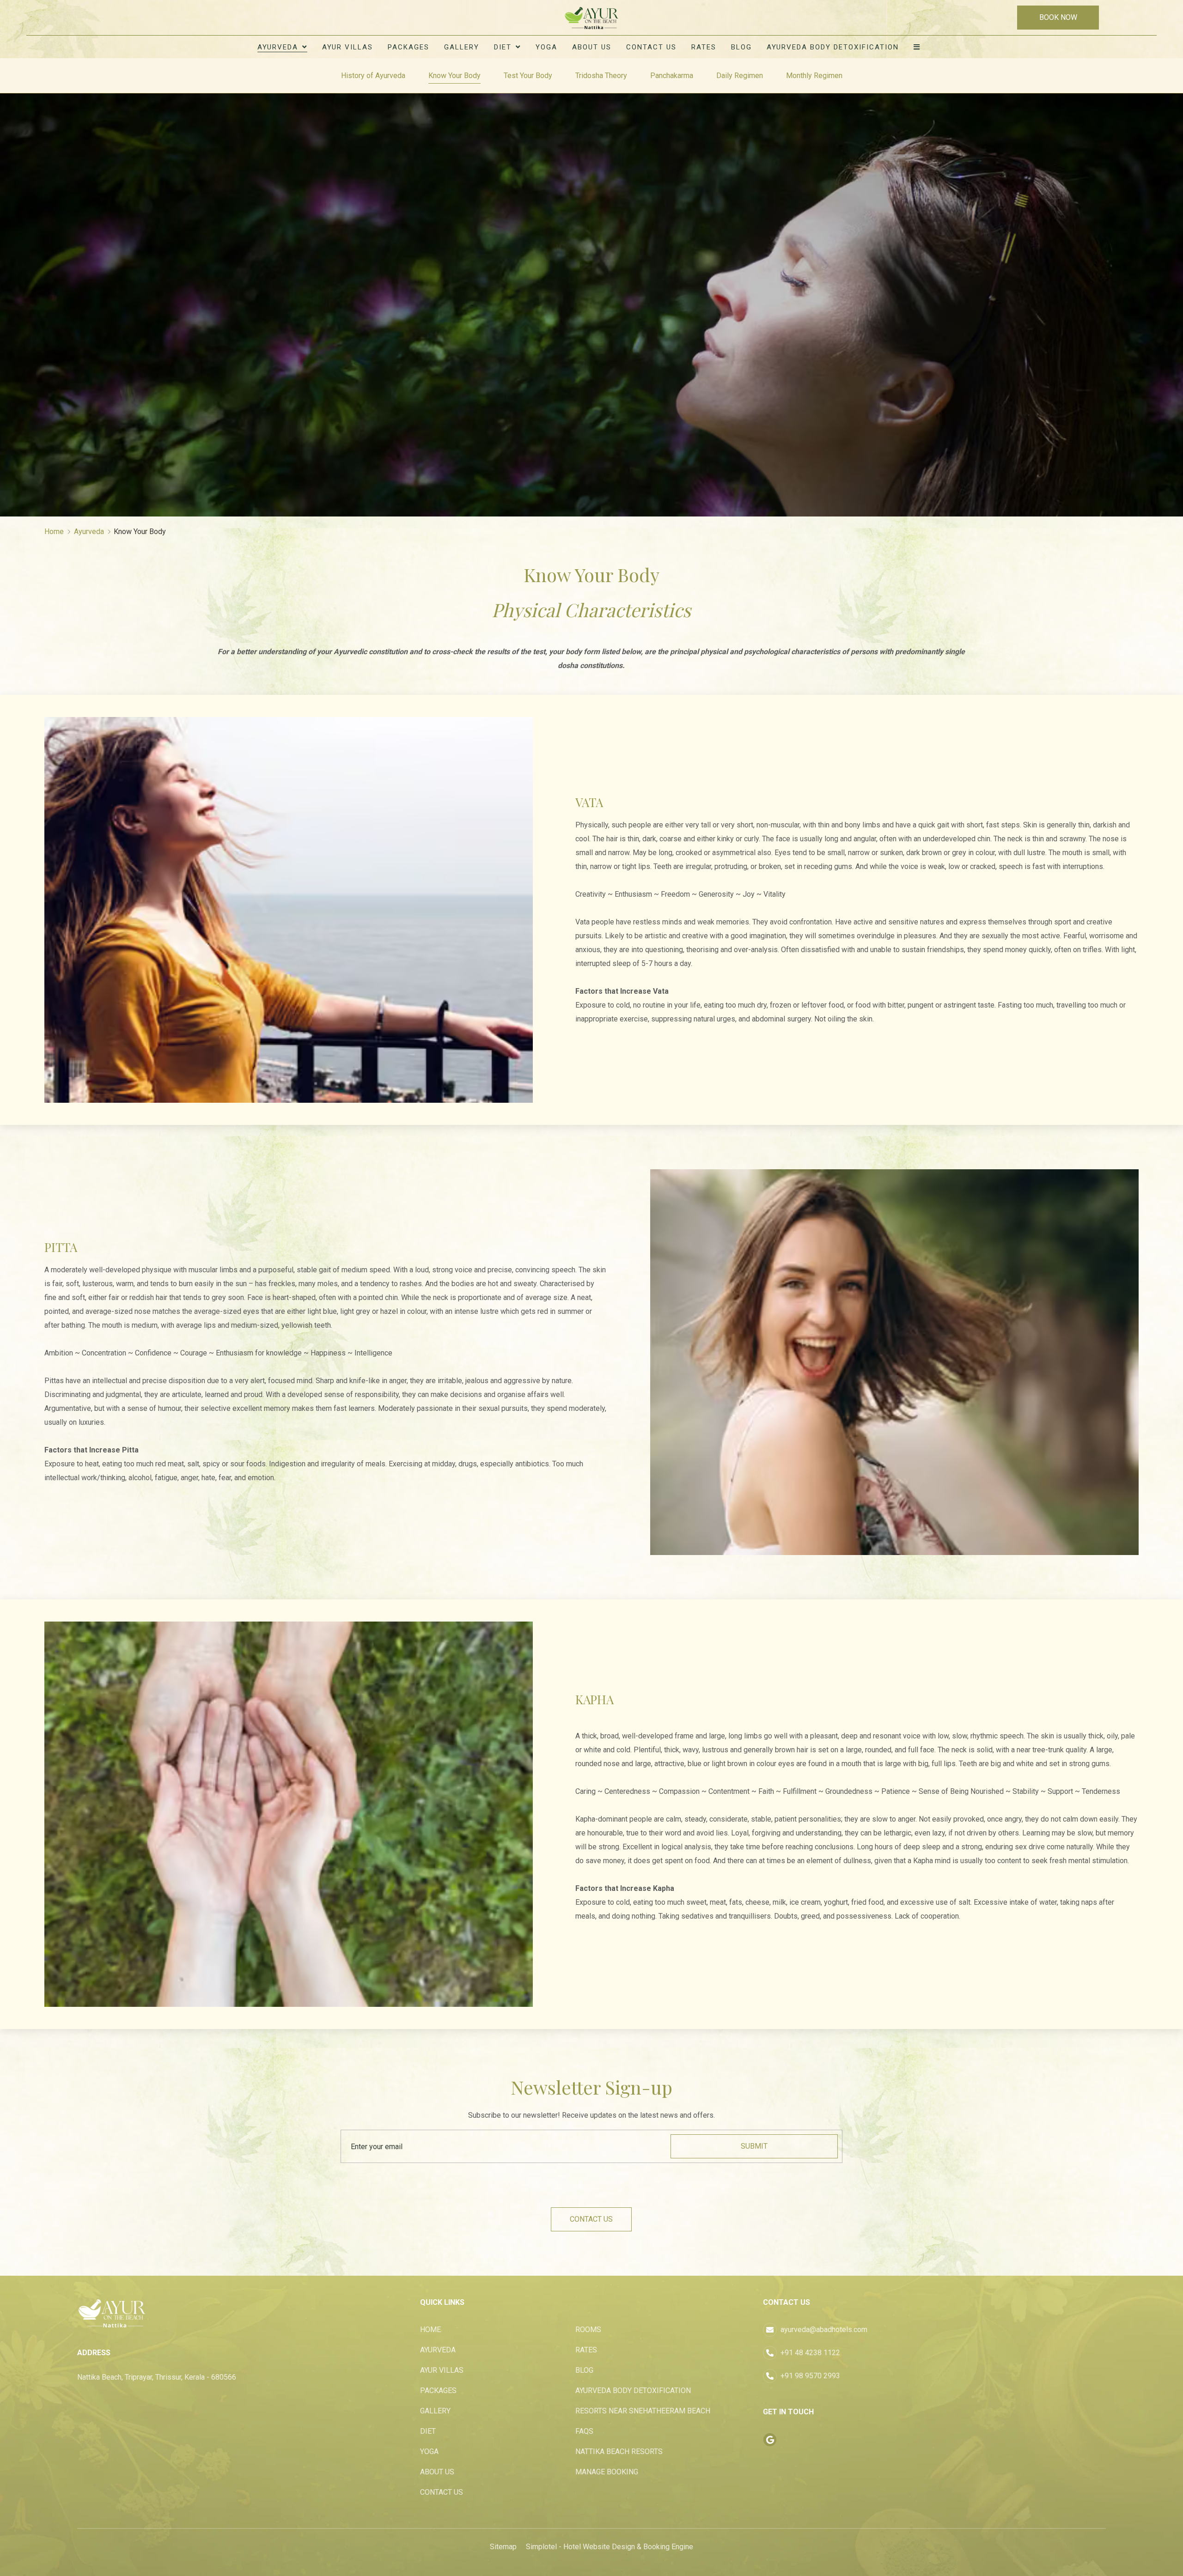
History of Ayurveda (373, 76)
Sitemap (503, 2547)
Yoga (546, 47)
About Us (592, 47)
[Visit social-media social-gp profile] (770, 2440)
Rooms (588, 2330)
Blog (741, 47)
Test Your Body (528, 76)
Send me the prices (1123, 1158)
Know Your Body (454, 76)
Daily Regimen (740, 76)
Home (54, 532)
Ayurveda (278, 47)
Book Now (1058, 17)
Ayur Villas (348, 47)
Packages (409, 47)
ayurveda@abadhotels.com (824, 2330)
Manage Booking (607, 2472)
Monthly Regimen (814, 76)
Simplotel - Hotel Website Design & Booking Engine (610, 2547)
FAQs (584, 2431)
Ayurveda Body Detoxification (833, 47)
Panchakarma (672, 76)
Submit (754, 2146)
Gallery (462, 47)
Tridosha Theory (601, 76)
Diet (503, 47)
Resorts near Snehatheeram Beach (643, 2411)
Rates (704, 47)
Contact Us (651, 47)
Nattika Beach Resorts (619, 2451)
